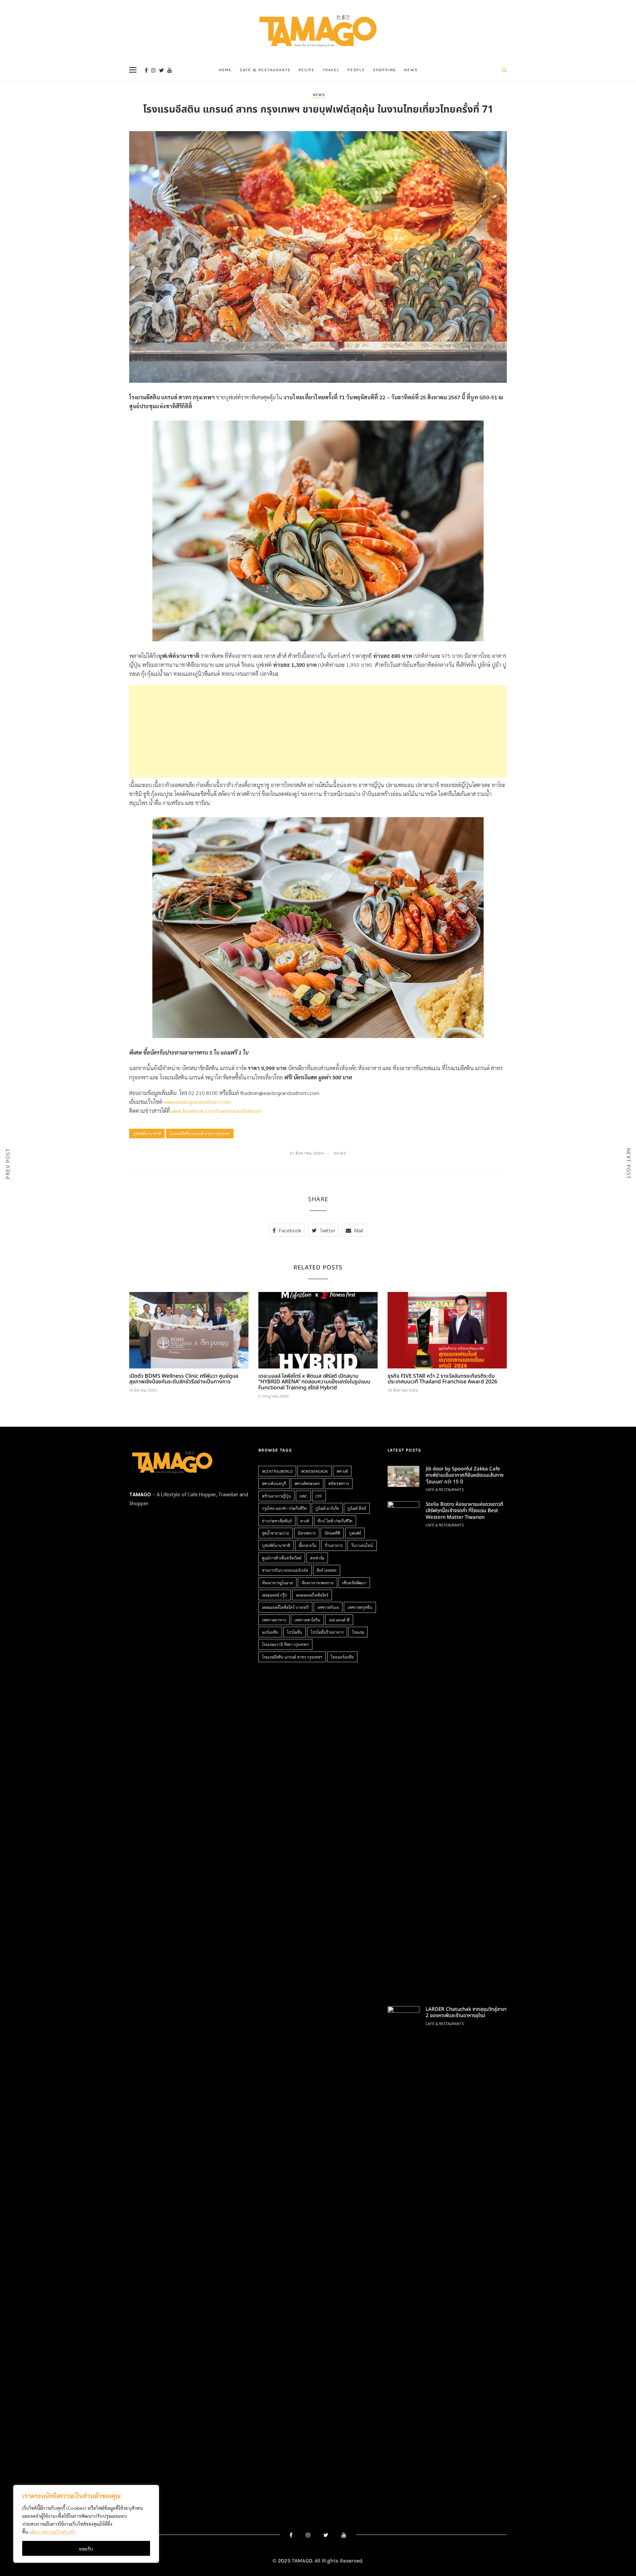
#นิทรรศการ (339, 1483)
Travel (331, 70)
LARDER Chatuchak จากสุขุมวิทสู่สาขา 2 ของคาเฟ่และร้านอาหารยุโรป (466, 2013)
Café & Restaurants (265, 70)
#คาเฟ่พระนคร (307, 1483)
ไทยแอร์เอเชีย (342, 1657)
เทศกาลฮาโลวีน (307, 1620)
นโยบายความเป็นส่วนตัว (53, 2532)
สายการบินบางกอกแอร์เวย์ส (285, 1570)
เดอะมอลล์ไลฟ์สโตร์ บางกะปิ (285, 1607)
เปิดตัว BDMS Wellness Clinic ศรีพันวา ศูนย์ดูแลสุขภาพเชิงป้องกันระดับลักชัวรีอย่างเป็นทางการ (184, 1379)
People (356, 70)
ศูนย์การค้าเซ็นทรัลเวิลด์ (282, 1558)
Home (225, 70)
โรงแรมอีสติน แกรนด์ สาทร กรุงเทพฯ (200, 1133)
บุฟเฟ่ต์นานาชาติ (147, 1133)
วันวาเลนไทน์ (362, 1545)
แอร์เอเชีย (270, 1632)
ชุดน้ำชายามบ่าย (276, 1533)
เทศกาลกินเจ (328, 1607)
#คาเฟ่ (342, 1471)
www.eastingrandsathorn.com (197, 1102)
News (411, 70)
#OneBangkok (315, 1471)
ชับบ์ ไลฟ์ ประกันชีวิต (335, 1521)
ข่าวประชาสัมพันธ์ (277, 1521)
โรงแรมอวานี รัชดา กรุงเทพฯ (285, 1644)
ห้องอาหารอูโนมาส (277, 1583)
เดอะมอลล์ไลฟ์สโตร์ (312, 1595)
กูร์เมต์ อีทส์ (357, 1508)
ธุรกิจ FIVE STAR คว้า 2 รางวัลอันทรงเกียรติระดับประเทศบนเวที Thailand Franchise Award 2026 (442, 1379)
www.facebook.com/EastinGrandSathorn (217, 1111)
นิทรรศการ (307, 1533)
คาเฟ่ (305, 1521)
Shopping (385, 70)
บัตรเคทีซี (332, 1533)
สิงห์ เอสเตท (327, 1570)
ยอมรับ (86, 2549)
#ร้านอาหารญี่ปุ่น (276, 1496)
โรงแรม (358, 1632)
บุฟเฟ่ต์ (355, 1533)
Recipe (307, 70)
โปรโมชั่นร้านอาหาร (327, 1632)
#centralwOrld (277, 1471)
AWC (303, 1496)
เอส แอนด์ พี (339, 1620)
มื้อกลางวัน (308, 1545)
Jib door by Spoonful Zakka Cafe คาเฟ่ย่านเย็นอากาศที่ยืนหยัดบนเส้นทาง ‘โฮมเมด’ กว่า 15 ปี (465, 1475)
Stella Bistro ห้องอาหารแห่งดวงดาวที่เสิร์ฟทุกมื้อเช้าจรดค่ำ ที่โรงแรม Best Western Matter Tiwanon (464, 1511)
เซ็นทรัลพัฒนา (354, 1583)
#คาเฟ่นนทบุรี (274, 1483)
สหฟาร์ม (317, 1558)
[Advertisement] (318, 731)
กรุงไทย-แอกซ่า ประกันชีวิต (284, 1508)
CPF (319, 1496)
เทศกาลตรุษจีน (360, 1607)
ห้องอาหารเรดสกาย (318, 1583)
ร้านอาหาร (334, 1545)
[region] (86, 2524)
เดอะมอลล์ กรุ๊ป (275, 1595)
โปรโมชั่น (294, 1632)
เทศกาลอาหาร (274, 1620)
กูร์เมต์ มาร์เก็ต (327, 1508)
